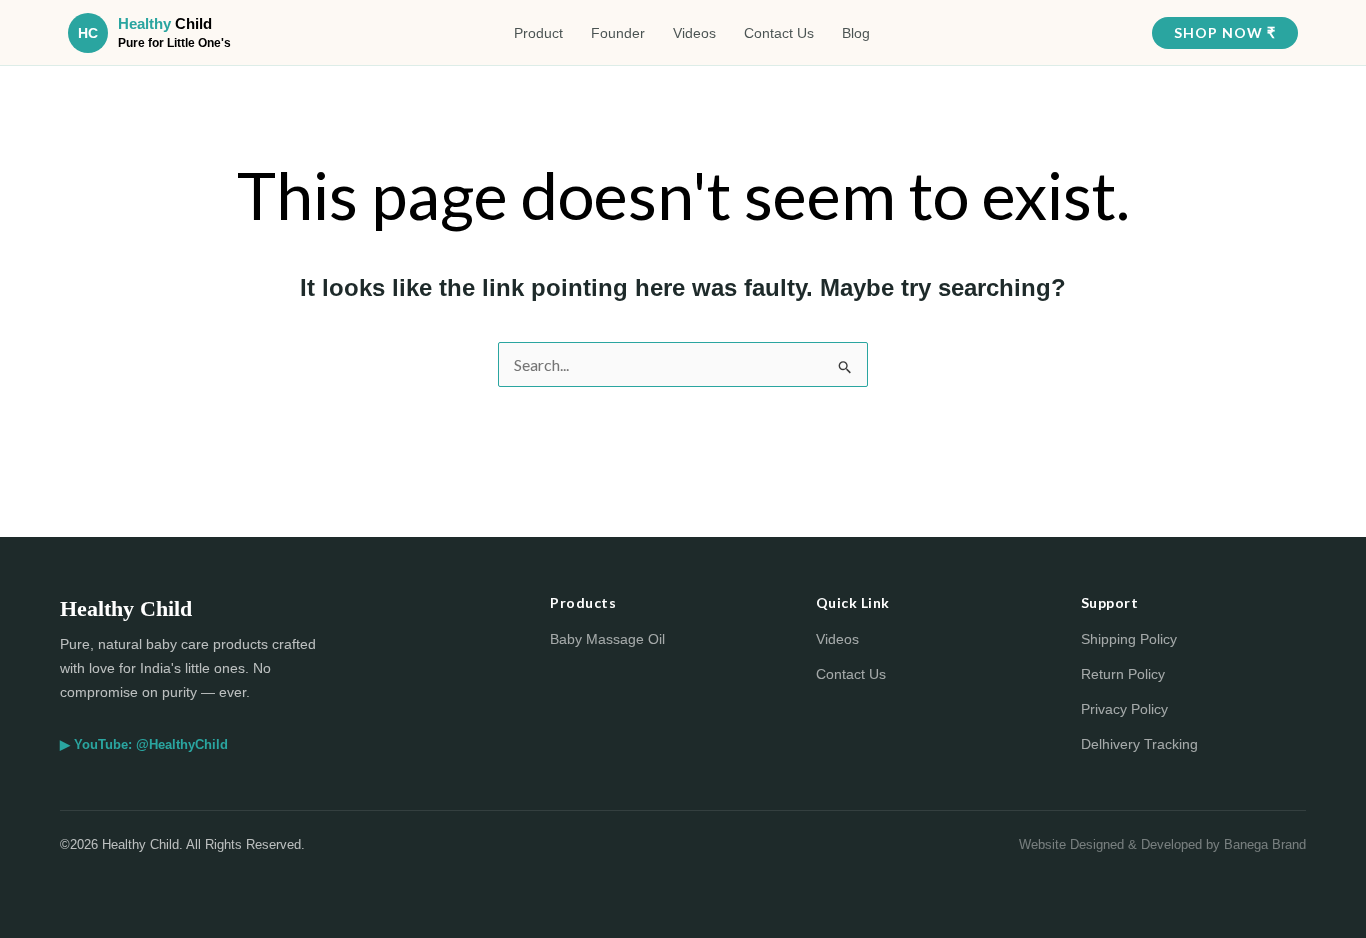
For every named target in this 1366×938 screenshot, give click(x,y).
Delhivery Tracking (1139, 744)
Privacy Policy (1124, 709)
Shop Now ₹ (1225, 32)
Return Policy (1123, 674)
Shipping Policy (1129, 639)
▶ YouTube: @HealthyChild (144, 744)
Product (538, 33)
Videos (694, 33)
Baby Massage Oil (607, 639)
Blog (856, 33)
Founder (618, 33)
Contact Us (779, 33)
